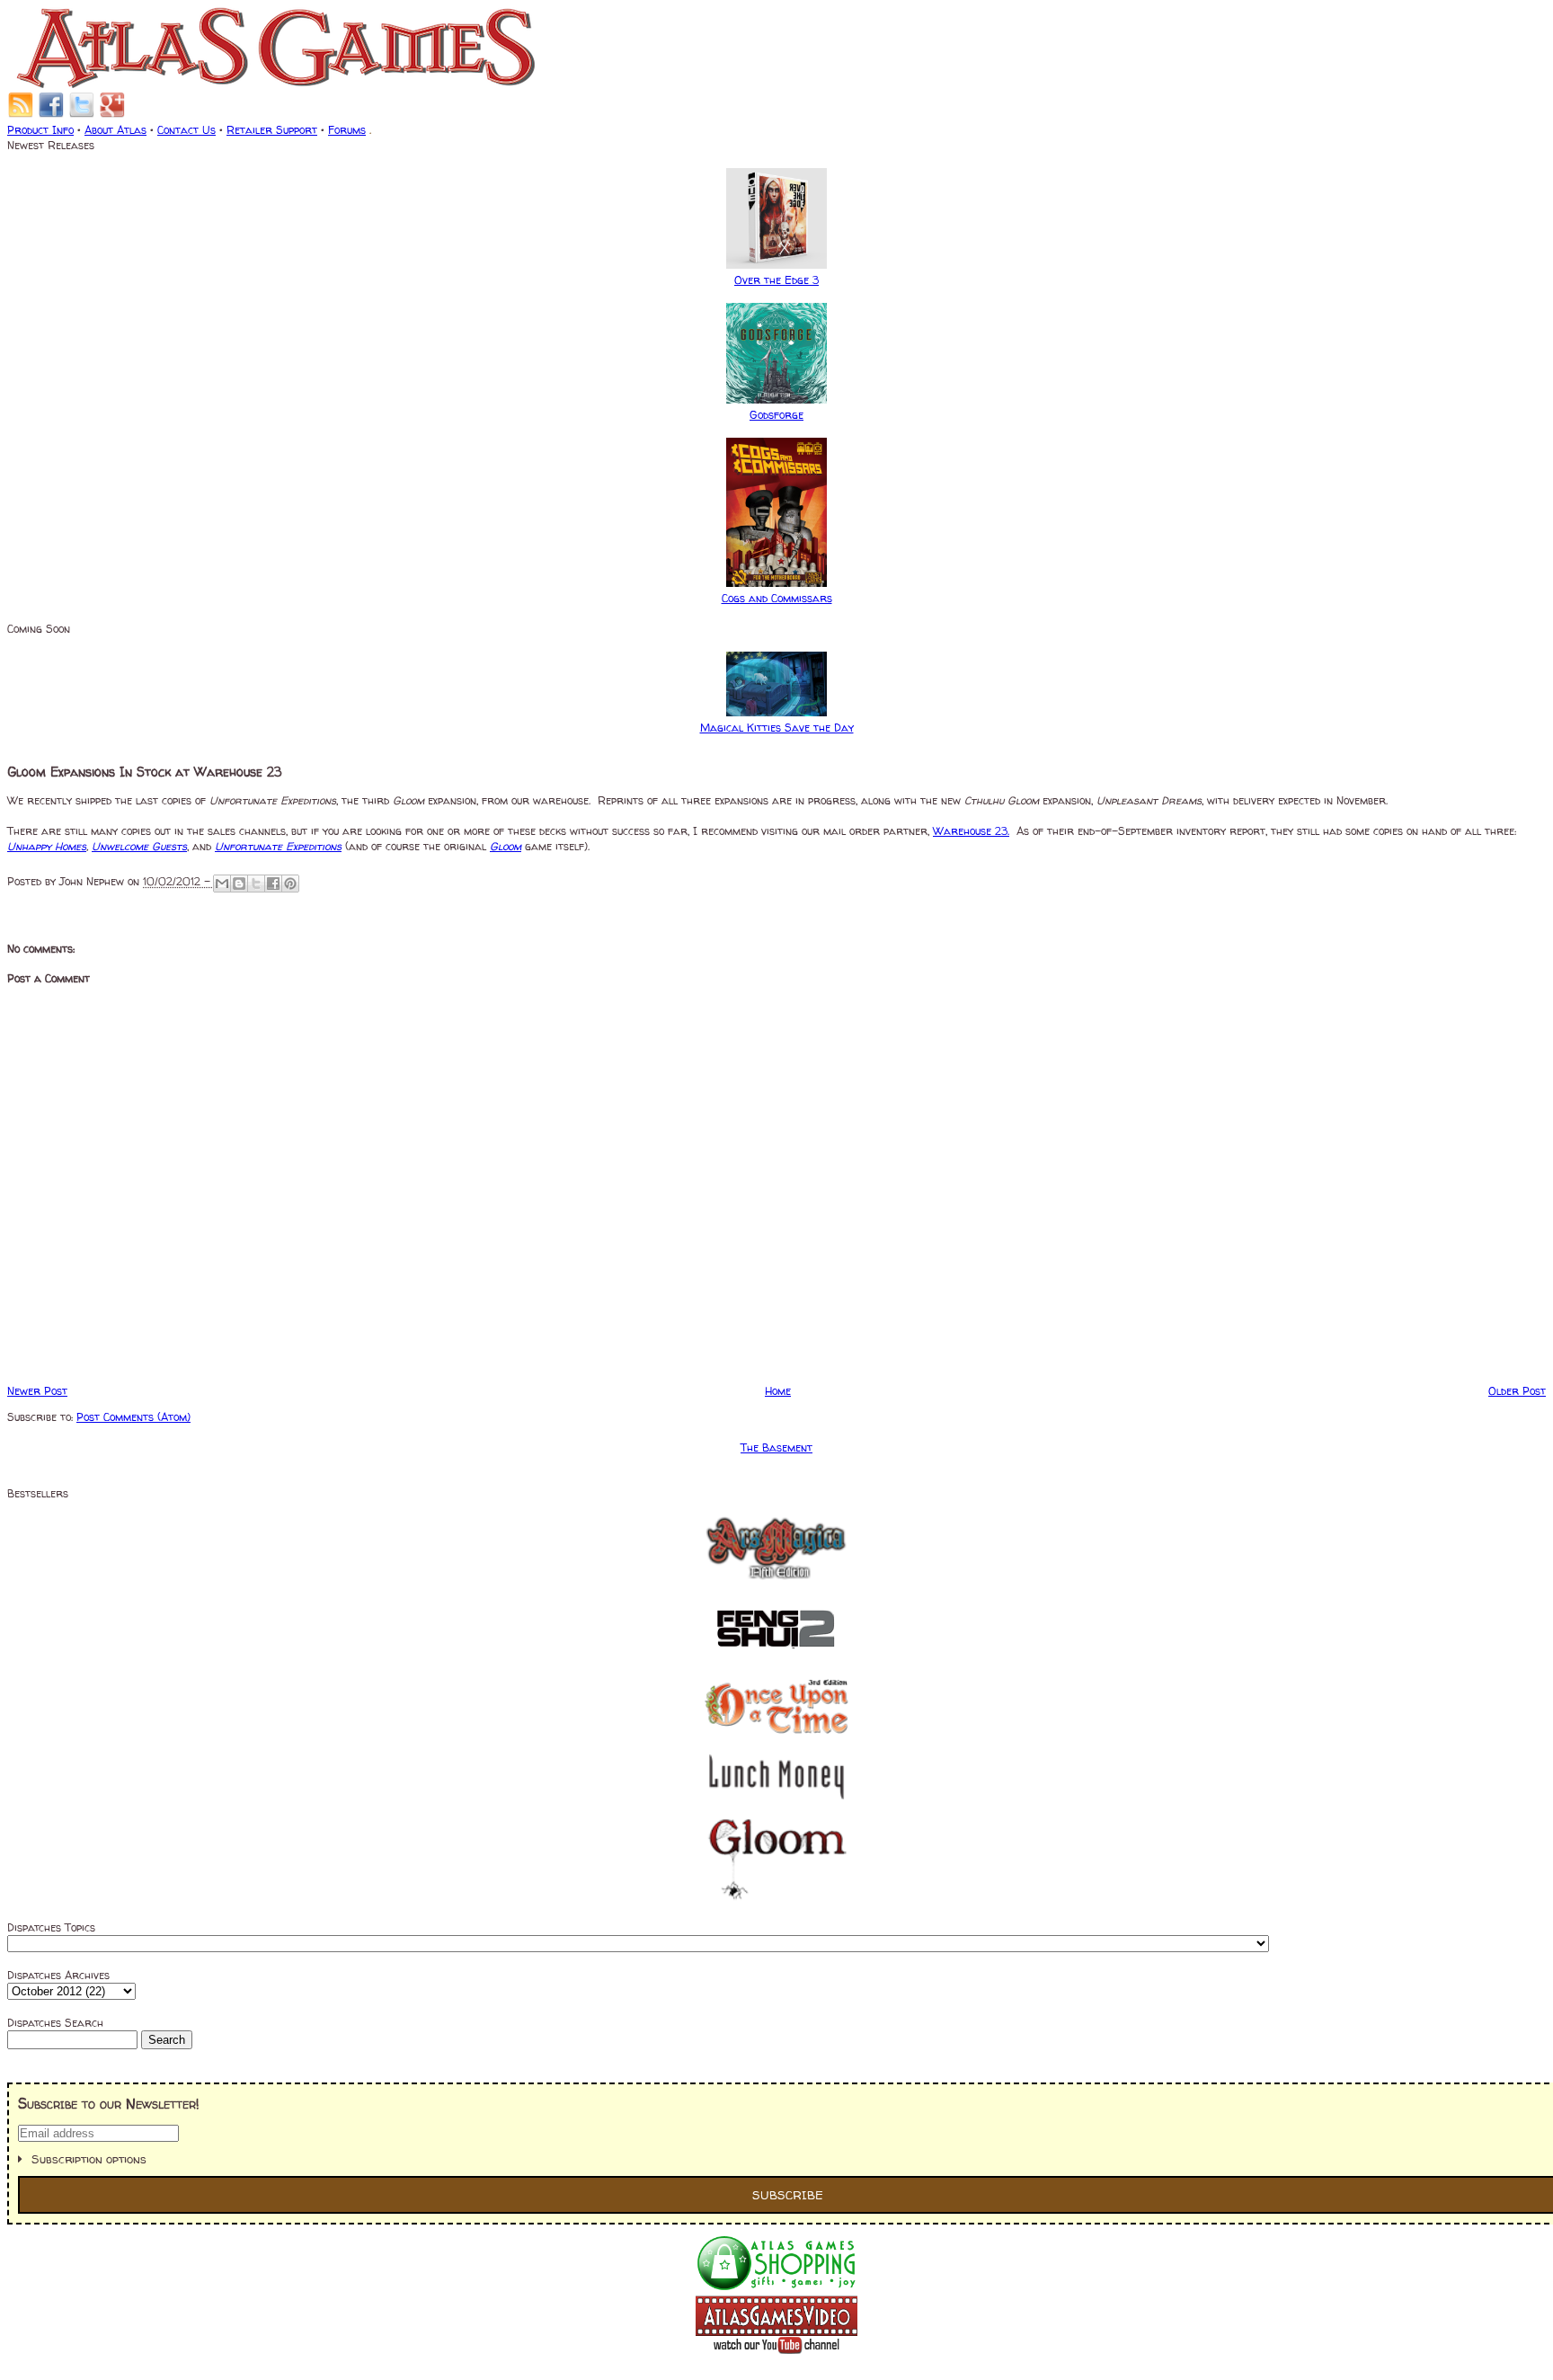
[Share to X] (256, 884)
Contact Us (186, 130)
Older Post (1517, 1391)
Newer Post (37, 1391)
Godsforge (776, 415)
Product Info (40, 130)
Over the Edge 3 (776, 280)
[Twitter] (82, 115)
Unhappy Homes (47, 846)
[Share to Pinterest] (290, 884)
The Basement (776, 1448)
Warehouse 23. (971, 831)
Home (778, 1391)
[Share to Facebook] (273, 884)
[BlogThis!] (239, 884)
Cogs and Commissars (777, 598)
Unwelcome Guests (139, 846)
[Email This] (222, 884)
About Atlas (115, 130)
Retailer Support (272, 130)
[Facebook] (51, 115)
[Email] (21, 115)
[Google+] (112, 115)
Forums (347, 130)
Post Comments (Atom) (133, 1417)
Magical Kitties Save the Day (777, 728)
